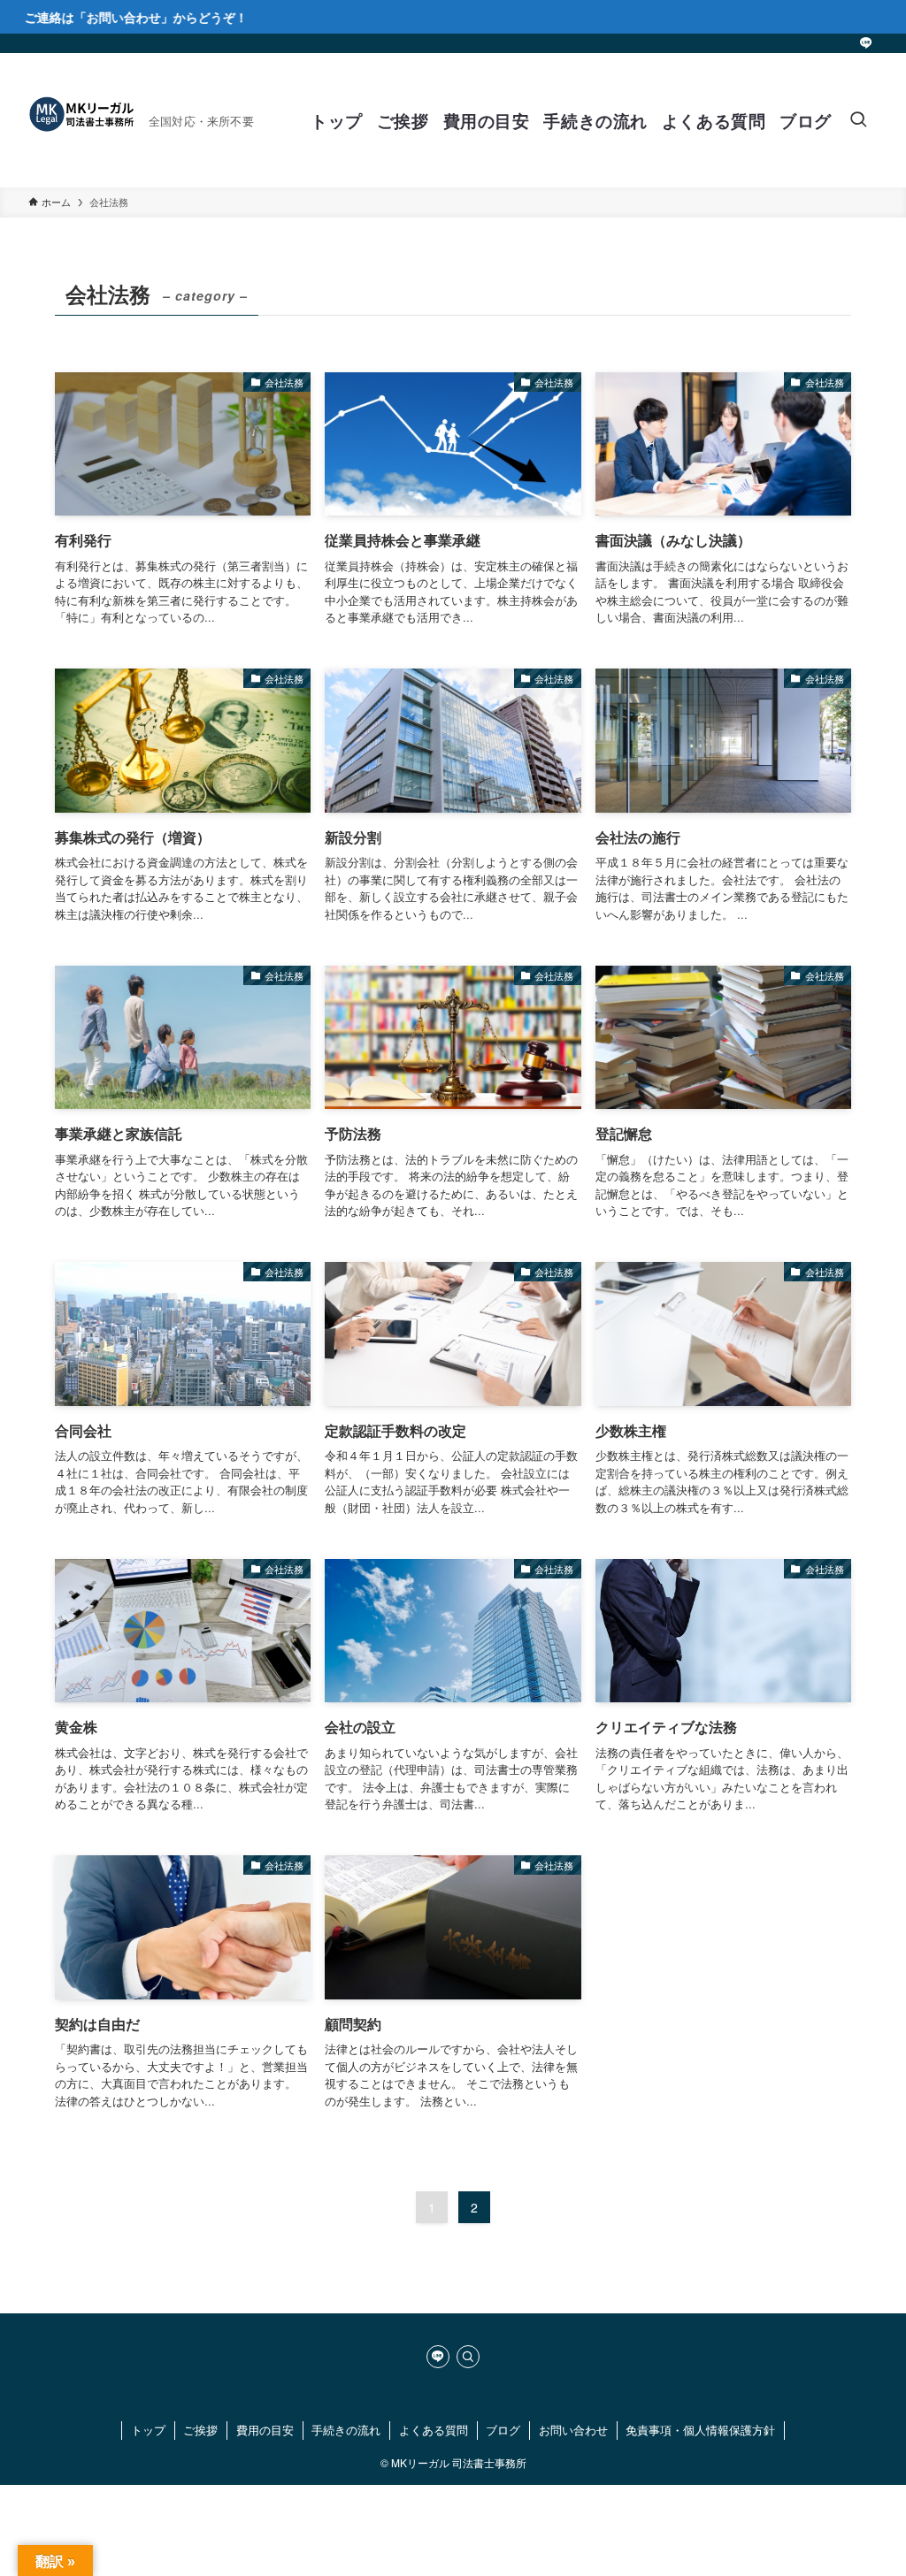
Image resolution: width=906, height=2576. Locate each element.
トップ (148, 2430)
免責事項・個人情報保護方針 (700, 2430)
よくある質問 (434, 2430)
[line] (866, 43)
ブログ (503, 2430)
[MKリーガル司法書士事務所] (81, 120)
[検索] (468, 2357)
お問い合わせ (573, 2430)
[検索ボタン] (858, 120)
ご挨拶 (200, 2430)
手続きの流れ (346, 2430)
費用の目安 (265, 2430)
